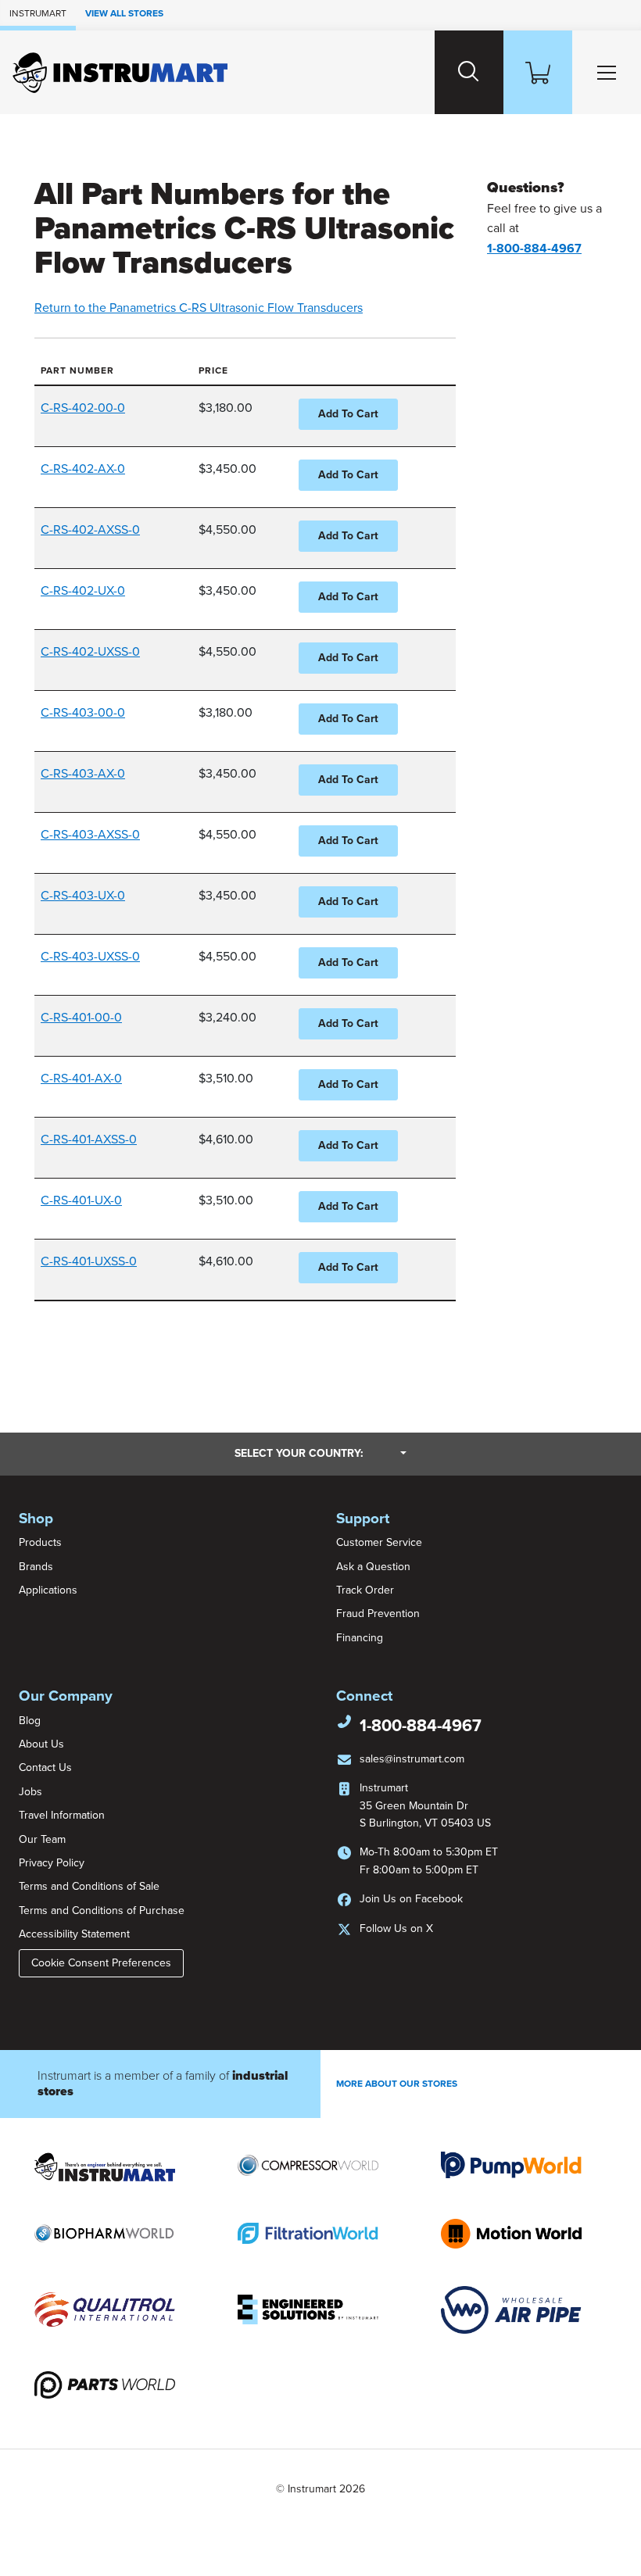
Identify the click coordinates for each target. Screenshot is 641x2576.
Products (40, 1542)
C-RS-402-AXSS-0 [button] (90, 530)
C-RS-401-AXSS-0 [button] (89, 1140)
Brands (36, 1567)
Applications (48, 1590)
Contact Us (45, 1767)
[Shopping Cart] (538, 72)
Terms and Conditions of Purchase (102, 1911)
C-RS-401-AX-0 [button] (81, 1079)
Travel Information (62, 1815)
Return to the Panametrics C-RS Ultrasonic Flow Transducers (199, 308)
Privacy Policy (52, 1863)
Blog (30, 1721)
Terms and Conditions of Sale (89, 1886)
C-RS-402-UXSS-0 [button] (90, 652)
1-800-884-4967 (421, 1726)
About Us (41, 1744)
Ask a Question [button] (373, 1567)
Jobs (30, 1792)
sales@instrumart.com (412, 1759)
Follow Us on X (396, 1928)
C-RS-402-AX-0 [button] (83, 469)
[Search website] (469, 72)
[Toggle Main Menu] (607, 72)
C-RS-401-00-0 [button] (81, 1018)
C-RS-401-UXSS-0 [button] (89, 1261)
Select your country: (320, 1453)
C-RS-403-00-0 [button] (83, 713)
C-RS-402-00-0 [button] (83, 408)
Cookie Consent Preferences (101, 1963)
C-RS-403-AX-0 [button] (83, 774)
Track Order (365, 1590)
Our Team (42, 1839)
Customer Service (379, 1542)
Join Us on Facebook (411, 1899)
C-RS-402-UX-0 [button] (83, 591)
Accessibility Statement (74, 1934)
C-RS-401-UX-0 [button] (81, 1200)
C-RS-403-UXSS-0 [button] (90, 957)
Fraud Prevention (378, 1614)
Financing (360, 1638)
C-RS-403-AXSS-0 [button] (90, 835)
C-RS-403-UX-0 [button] (83, 896)
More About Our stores (397, 2084)
